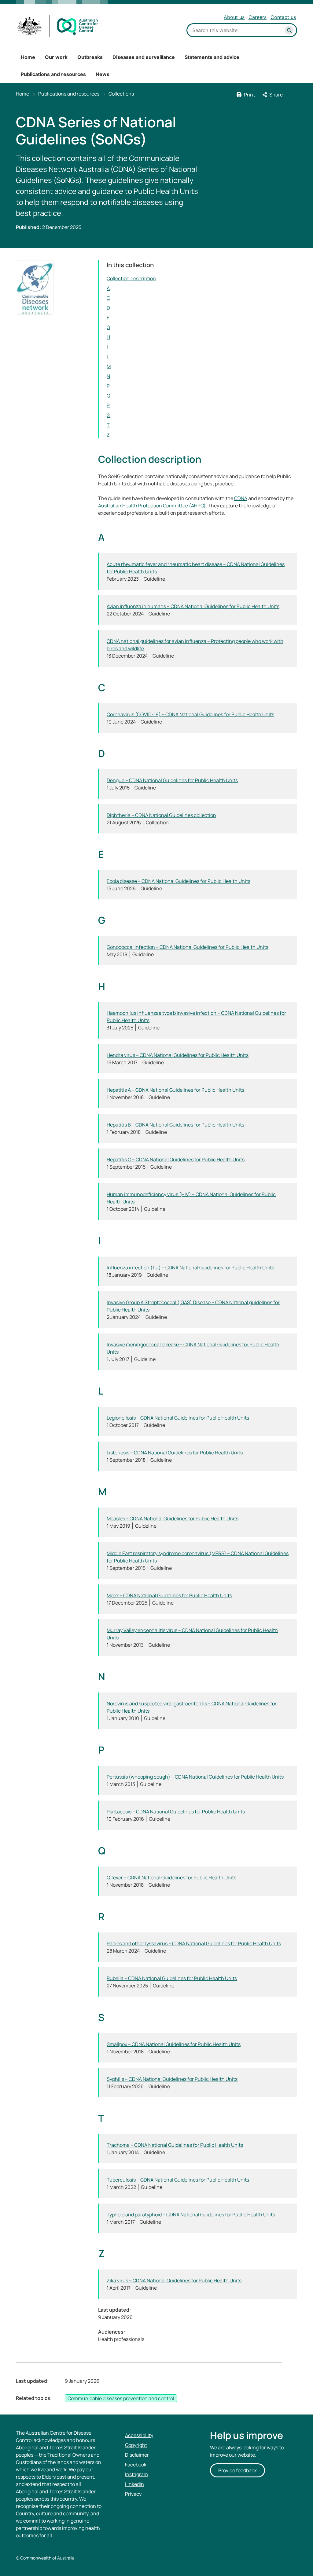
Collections (121, 94)
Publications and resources (53, 74)
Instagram (136, 2474)
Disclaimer (137, 2455)
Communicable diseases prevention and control (121, 2398)
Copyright (136, 2445)
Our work (56, 57)
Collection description (131, 278)
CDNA (241, 498)
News (103, 74)
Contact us (283, 17)
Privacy (133, 2494)
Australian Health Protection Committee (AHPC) (152, 506)
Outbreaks (90, 57)
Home (28, 57)
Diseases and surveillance (144, 57)
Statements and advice (212, 57)
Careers (258, 17)
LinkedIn (134, 2484)
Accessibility (139, 2435)
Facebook (136, 2465)
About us (234, 17)
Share (276, 95)
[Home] (58, 26)
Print (249, 95)
